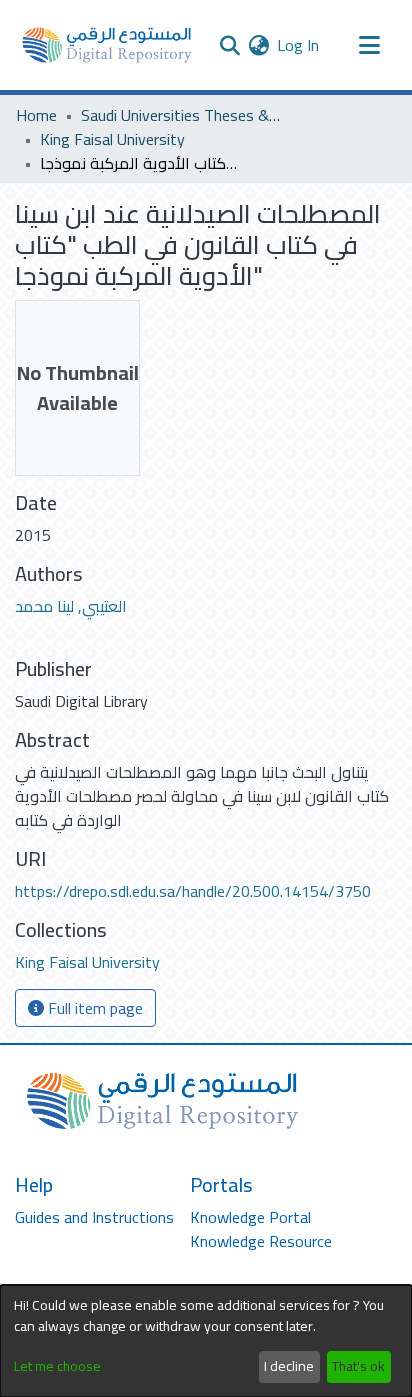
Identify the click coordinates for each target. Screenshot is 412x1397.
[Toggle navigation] (369, 45)
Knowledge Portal (250, 1217)
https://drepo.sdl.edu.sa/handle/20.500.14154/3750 (193, 891)
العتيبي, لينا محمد (71, 606)
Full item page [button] (93, 1008)
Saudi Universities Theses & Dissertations (181, 115)
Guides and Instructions (94, 1217)
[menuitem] (258, 45)
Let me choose (57, 1366)
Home (36, 115)
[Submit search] (229, 45)
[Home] (107, 45)
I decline (289, 1366)
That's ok (358, 1366)
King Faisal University (112, 139)
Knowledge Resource (261, 1241)
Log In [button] (299, 45)
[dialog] (206, 1341)
